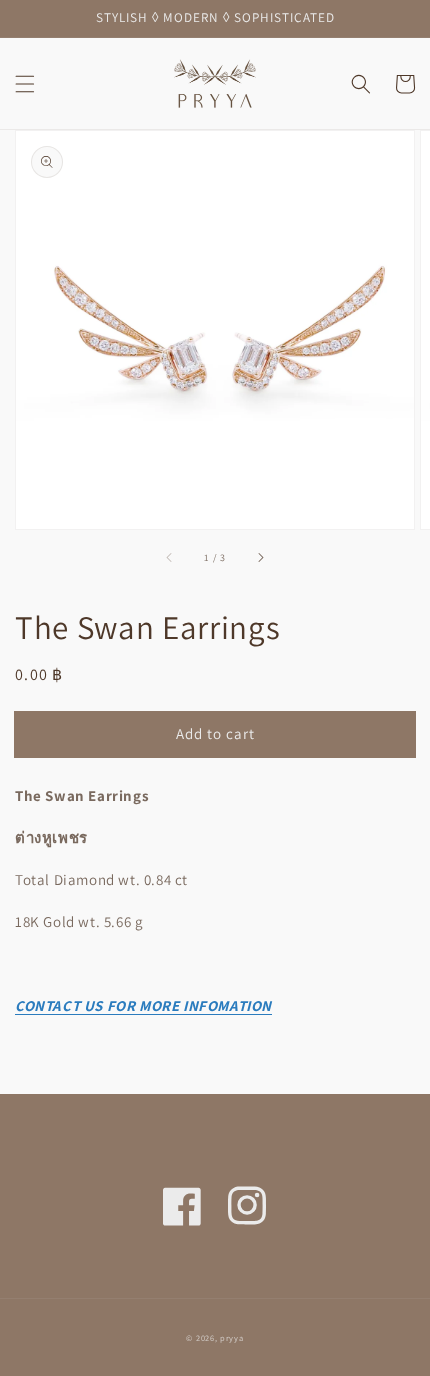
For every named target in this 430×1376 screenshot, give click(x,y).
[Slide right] (260, 557)
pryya (232, 1337)
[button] (25, 84)
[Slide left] (170, 557)
